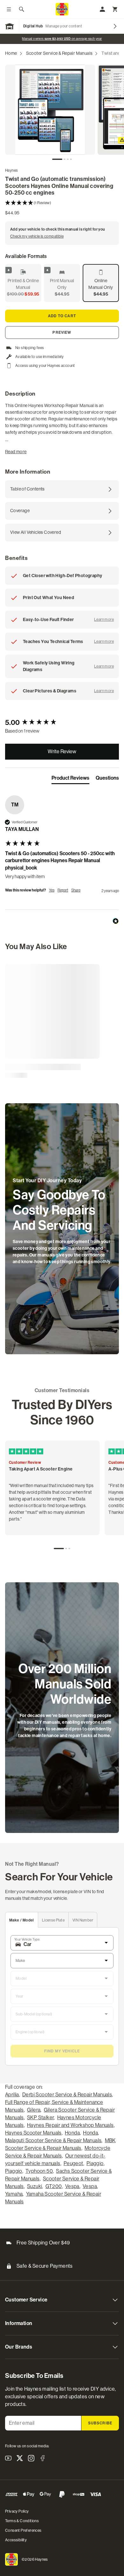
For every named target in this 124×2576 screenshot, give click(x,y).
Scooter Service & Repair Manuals (59, 53)
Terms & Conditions (22, 2521)
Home (11, 53)
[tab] (57, 159)
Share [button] (76, 890)
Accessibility (16, 2540)
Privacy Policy (17, 2511)
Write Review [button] (62, 751)
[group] (62, 723)
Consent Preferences (23, 2530)
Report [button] (63, 890)
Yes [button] (52, 890)
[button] (62, 203)
